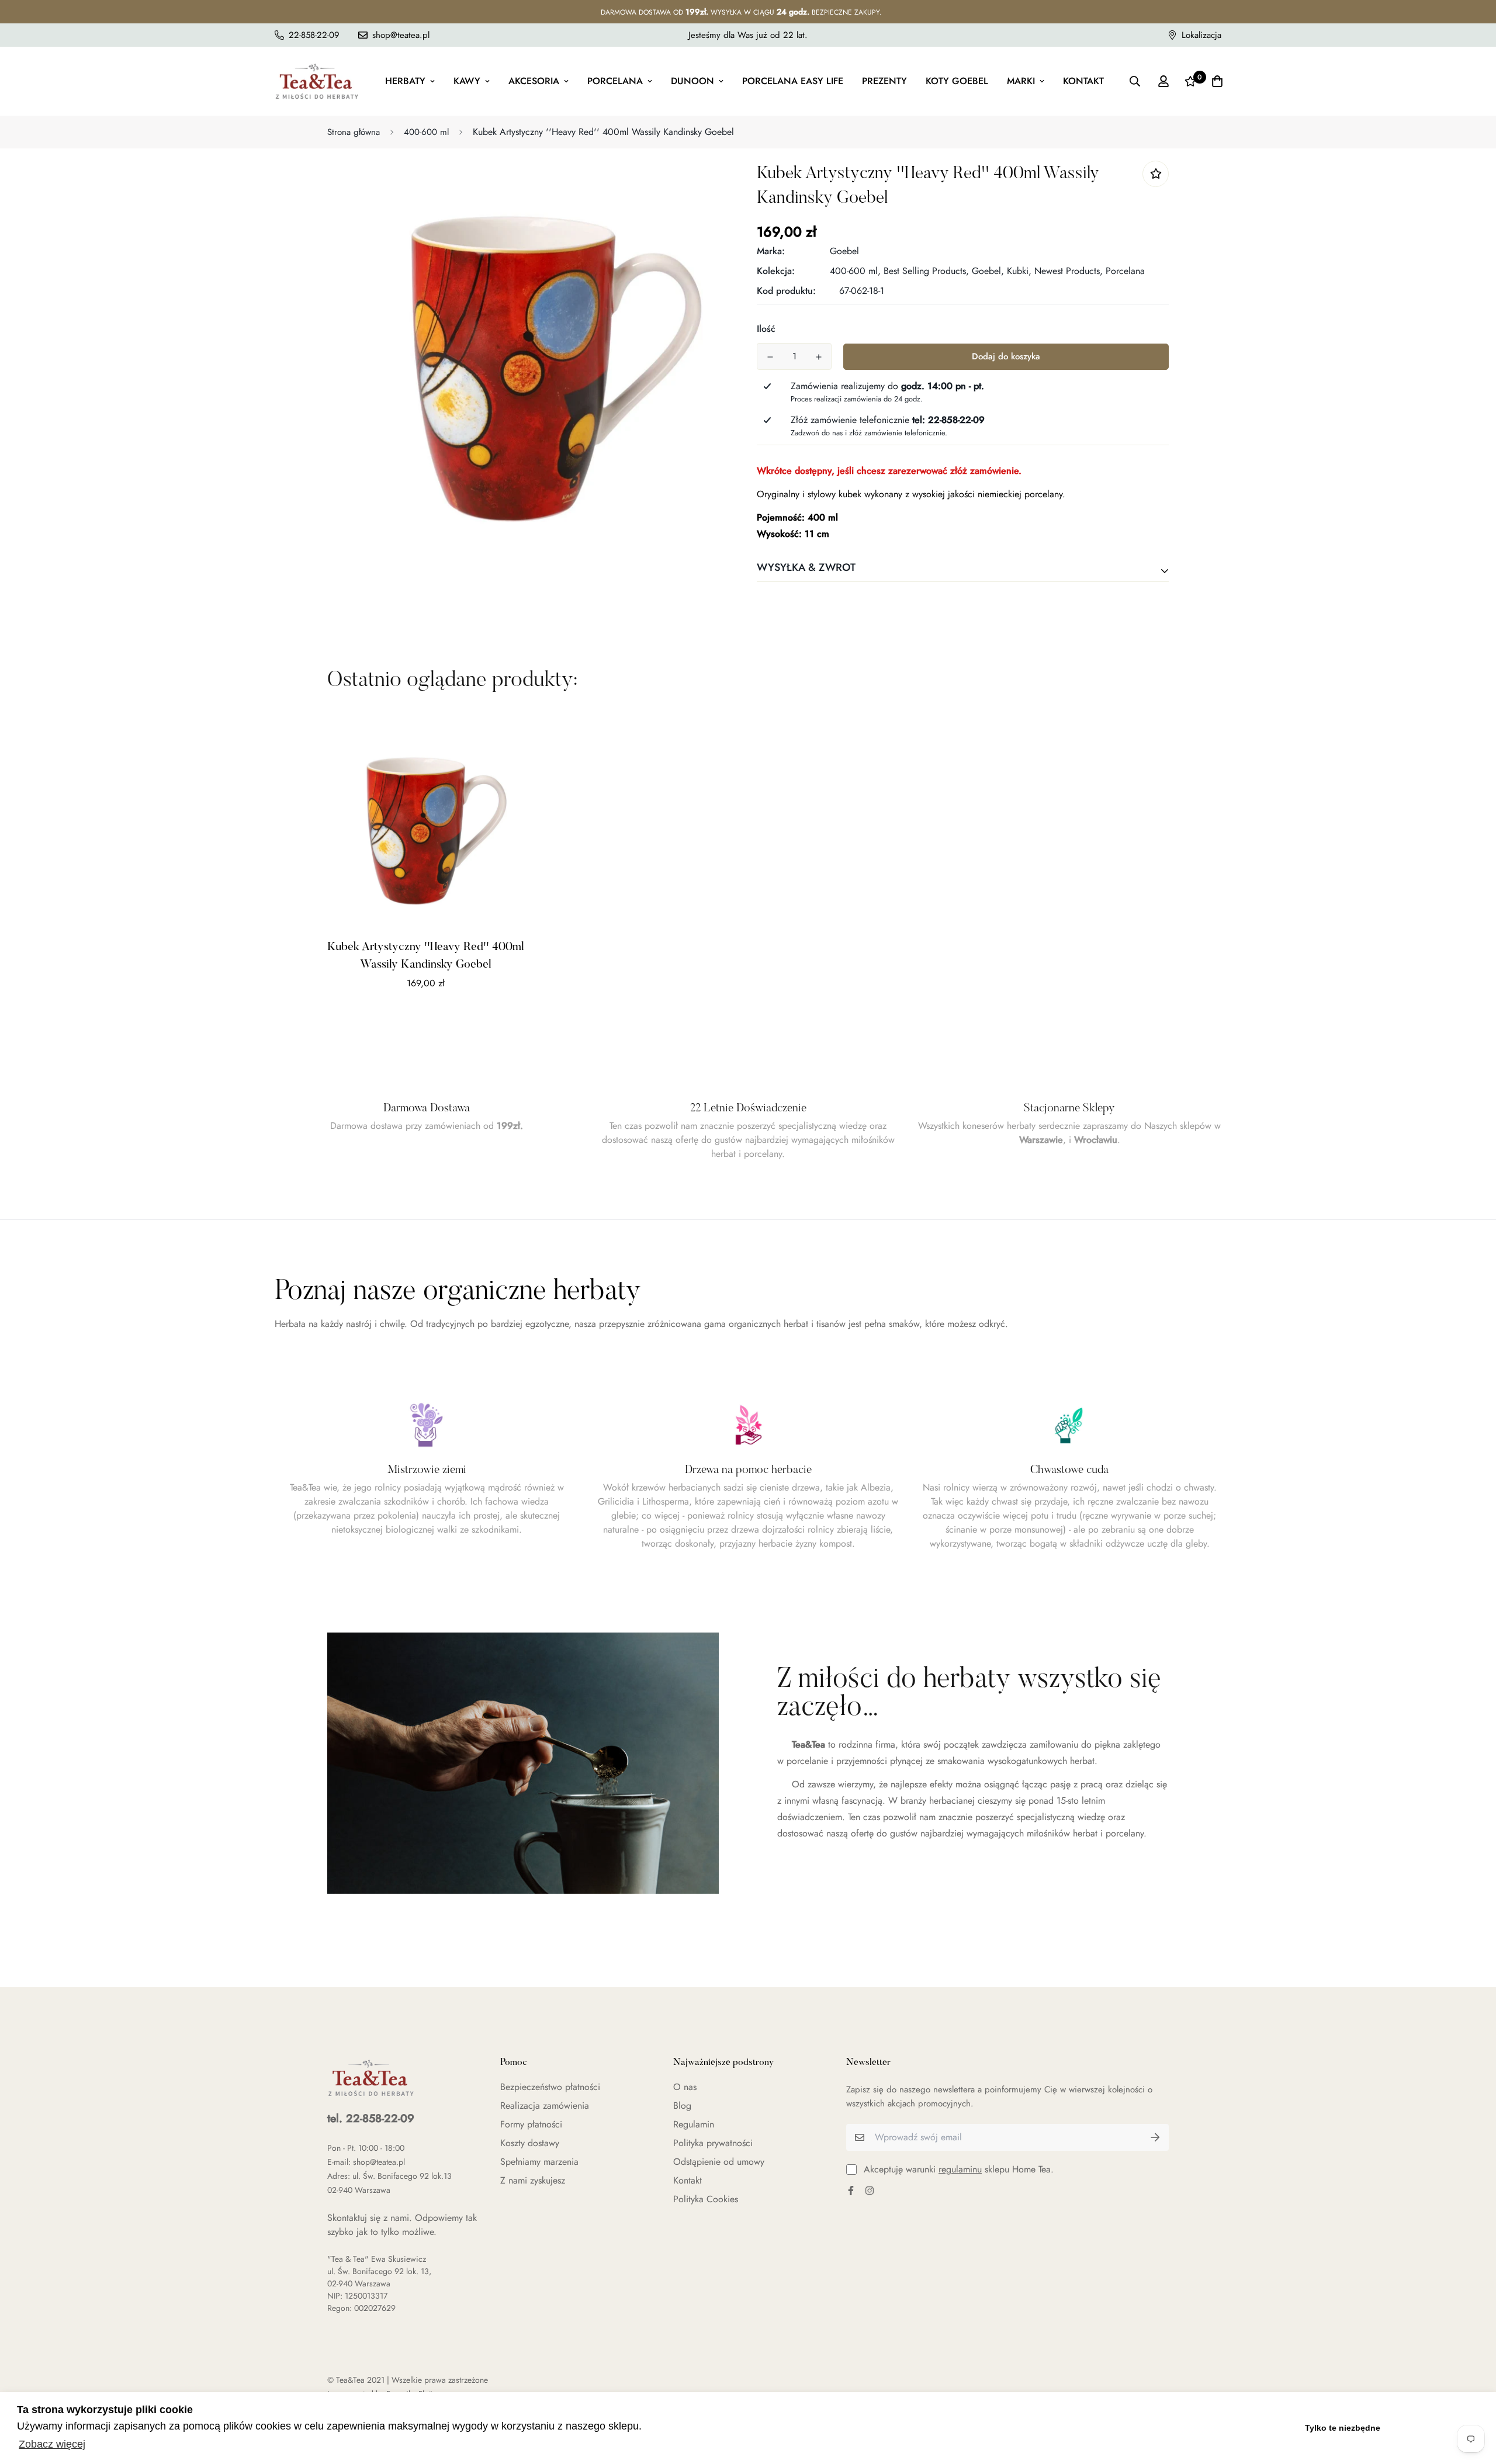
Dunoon (692, 81)
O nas (685, 2087)
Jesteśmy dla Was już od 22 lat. (748, 35)
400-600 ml (426, 132)
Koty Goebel (957, 81)
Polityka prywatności (713, 2143)
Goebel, (988, 271)
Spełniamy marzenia (539, 2162)
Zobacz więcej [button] (52, 2444)
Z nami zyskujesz (533, 2180)
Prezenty (884, 81)
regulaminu (960, 2169)
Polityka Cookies (706, 2199)
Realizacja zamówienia (545, 2106)
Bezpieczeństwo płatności (550, 2087)
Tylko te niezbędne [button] (1343, 2428)
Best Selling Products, (926, 271)
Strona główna (354, 132)
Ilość (766, 329)
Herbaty (405, 81)
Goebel (844, 251)
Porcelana (615, 81)
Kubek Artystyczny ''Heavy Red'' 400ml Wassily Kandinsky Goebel (426, 956)
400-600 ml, (855, 271)
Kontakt (1083, 81)
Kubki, (1019, 271)
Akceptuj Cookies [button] (1436, 2428)
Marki (1021, 81)
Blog (682, 2106)
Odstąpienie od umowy (719, 2162)
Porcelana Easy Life (793, 81)
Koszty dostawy (530, 2143)
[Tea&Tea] (317, 81)
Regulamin (694, 2124)
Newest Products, (1069, 271)
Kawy (467, 81)
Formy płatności (531, 2124)
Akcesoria (534, 81)
